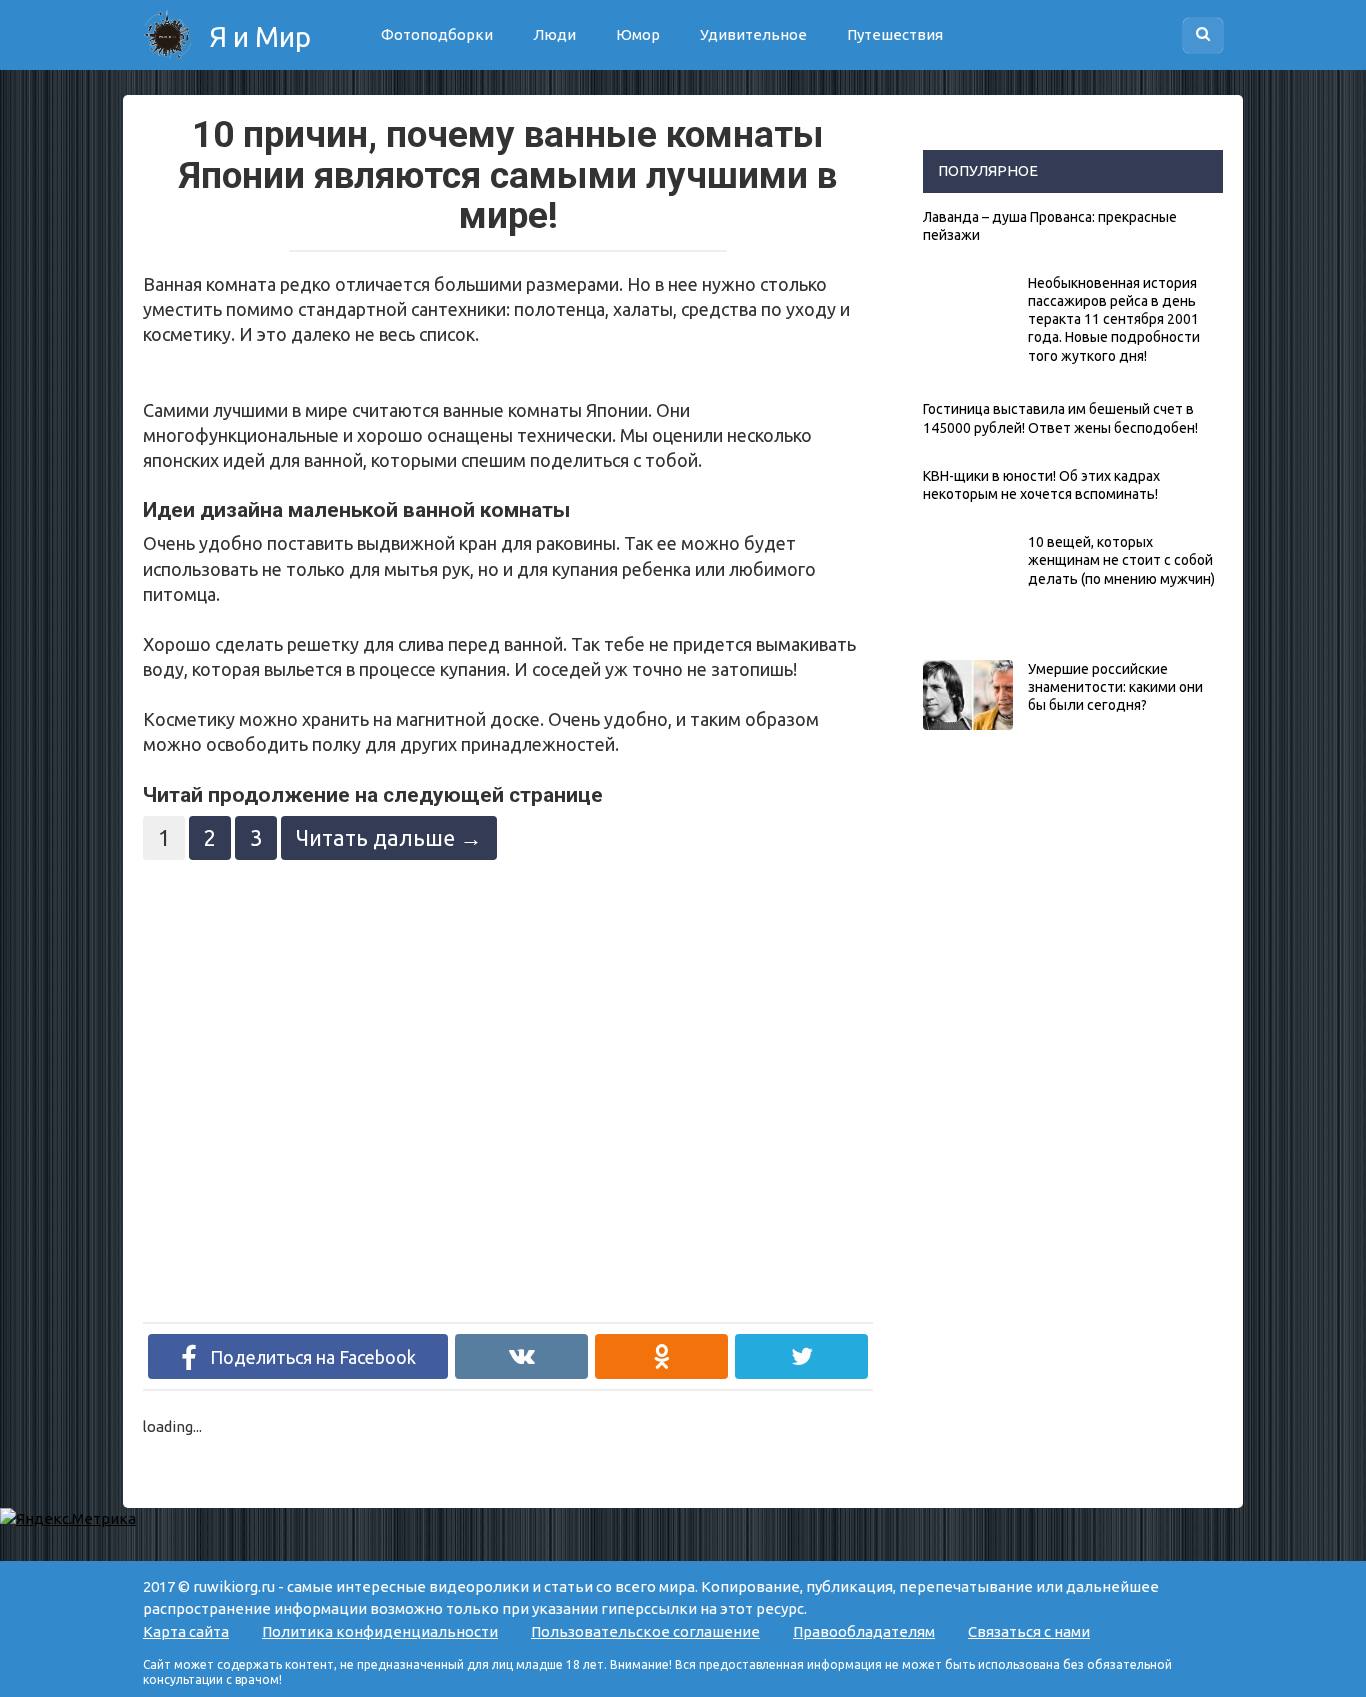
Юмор (638, 34)
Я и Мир (257, 36)
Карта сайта (186, 1631)
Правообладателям (864, 1631)
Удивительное (753, 34)
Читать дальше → (389, 838)
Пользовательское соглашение (645, 1631)
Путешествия (895, 34)
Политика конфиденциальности (380, 1631)
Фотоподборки (437, 34)
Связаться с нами (1029, 1631)
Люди (554, 34)
